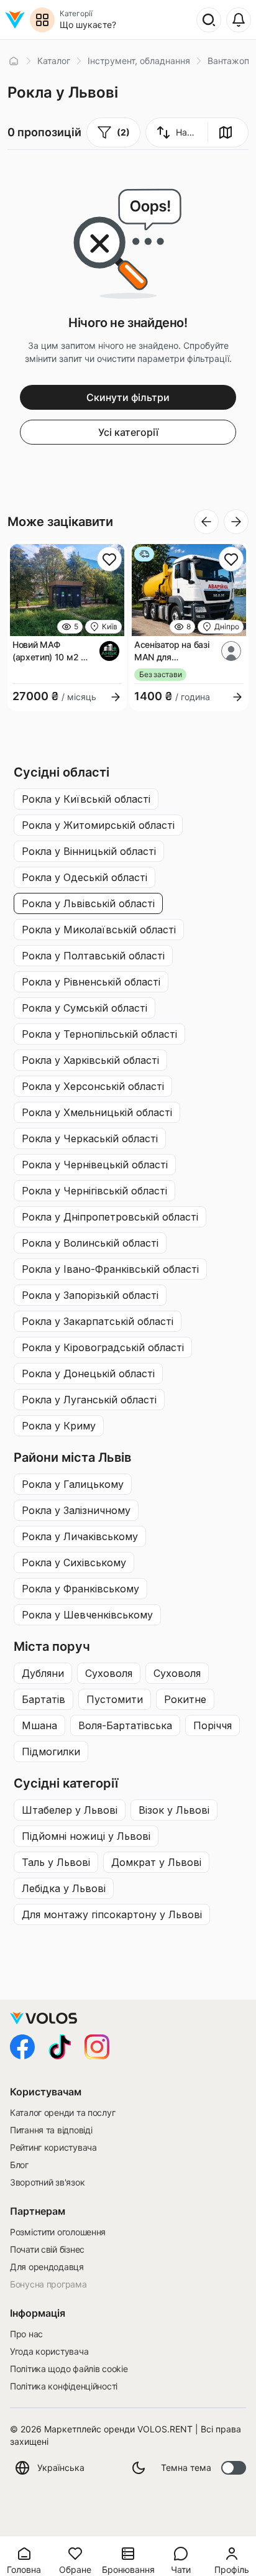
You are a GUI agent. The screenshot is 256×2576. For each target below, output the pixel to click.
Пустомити (115, 1699)
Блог (19, 2165)
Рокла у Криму (59, 1426)
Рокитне (185, 1699)
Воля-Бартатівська (125, 1725)
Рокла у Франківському (80, 1589)
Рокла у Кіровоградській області (103, 1347)
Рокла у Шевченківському (87, 1615)
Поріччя (213, 1725)
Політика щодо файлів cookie (69, 2369)
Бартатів (43, 1699)
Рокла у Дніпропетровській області (110, 1217)
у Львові (70, 1810)
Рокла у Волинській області (90, 1243)
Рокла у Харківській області (90, 1060)
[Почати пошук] (209, 20)
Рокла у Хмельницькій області (97, 1112)
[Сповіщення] (239, 20)
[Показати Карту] (226, 132)
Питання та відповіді (51, 2130)
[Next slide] (236, 522)
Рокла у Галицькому (73, 1484)
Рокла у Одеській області (85, 877)
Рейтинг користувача (53, 2147)
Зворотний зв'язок (47, 2182)
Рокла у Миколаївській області (99, 930)
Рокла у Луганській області (89, 1400)
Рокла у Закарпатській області (98, 1321)
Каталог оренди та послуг (62, 2112)
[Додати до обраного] (109, 559)
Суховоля (109, 1673)
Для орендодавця (47, 2267)
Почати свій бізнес (47, 2249)
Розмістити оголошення (58, 2232)
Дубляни (43, 1673)
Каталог (54, 61)
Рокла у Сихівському (74, 1563)
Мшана (39, 1725)
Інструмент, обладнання (139, 61)
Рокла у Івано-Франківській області (110, 1269)
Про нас (26, 2334)
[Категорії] (42, 20)
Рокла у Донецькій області (88, 1373)
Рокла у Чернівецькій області (95, 1165)
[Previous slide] (206, 522)
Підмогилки (51, 1752)
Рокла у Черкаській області (90, 1138)
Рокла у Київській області (86, 799)
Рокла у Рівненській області (91, 982)
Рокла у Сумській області (85, 1008)
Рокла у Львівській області (88, 903)
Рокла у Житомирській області (98, 825)
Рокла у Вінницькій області (89, 851)
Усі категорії (128, 432)
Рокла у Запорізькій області (90, 1295)
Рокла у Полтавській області (93, 956)
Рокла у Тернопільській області (99, 1034)
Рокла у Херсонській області (93, 1086)
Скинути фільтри (128, 397)
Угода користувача (49, 2351)
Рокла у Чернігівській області (94, 1191)
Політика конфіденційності (64, 2386)
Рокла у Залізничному (76, 1510)
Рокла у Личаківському (80, 1536)
